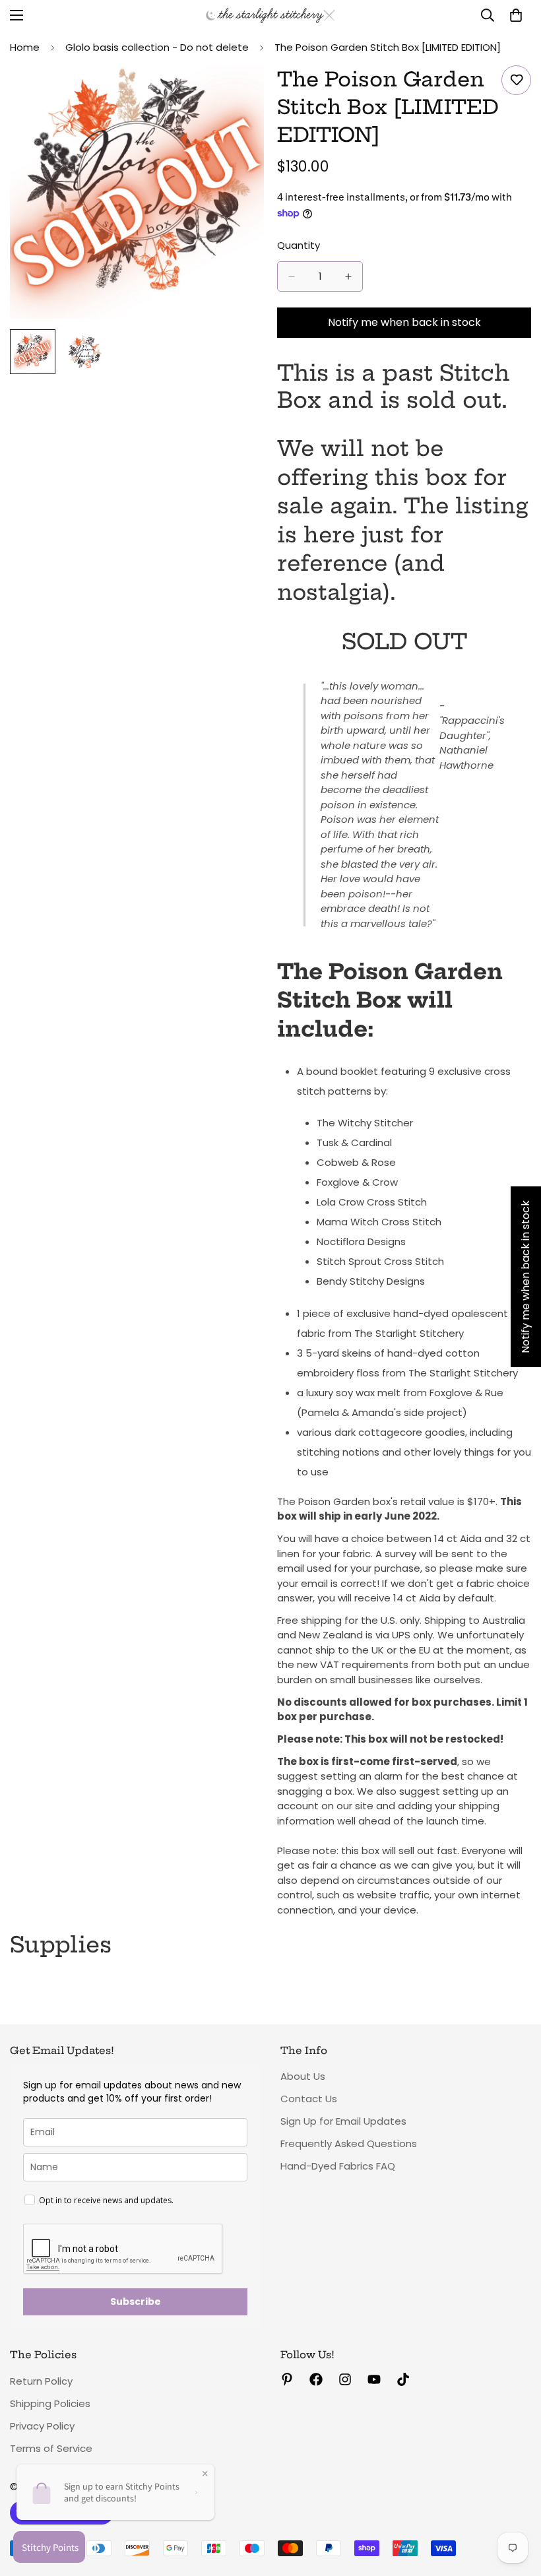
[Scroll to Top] (515, 2504)
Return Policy (41, 2381)
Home (25, 47)
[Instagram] (345, 2379)
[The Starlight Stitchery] (270, 16)
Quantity (299, 245)
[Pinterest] (287, 2379)
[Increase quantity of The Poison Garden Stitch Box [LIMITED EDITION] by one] (348, 276)
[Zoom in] (236, 93)
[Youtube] (374, 2379)
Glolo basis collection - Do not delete (157, 47)
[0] (516, 15)
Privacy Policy (42, 2426)
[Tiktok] (403, 2379)
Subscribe (136, 2302)
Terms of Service (51, 2448)
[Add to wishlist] (516, 80)
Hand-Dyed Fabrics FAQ (338, 2166)
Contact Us (309, 2099)
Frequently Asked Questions (349, 2143)
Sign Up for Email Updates (343, 2121)
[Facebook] (316, 2379)
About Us (303, 2076)
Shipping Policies (50, 2403)
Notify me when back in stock (404, 322)
